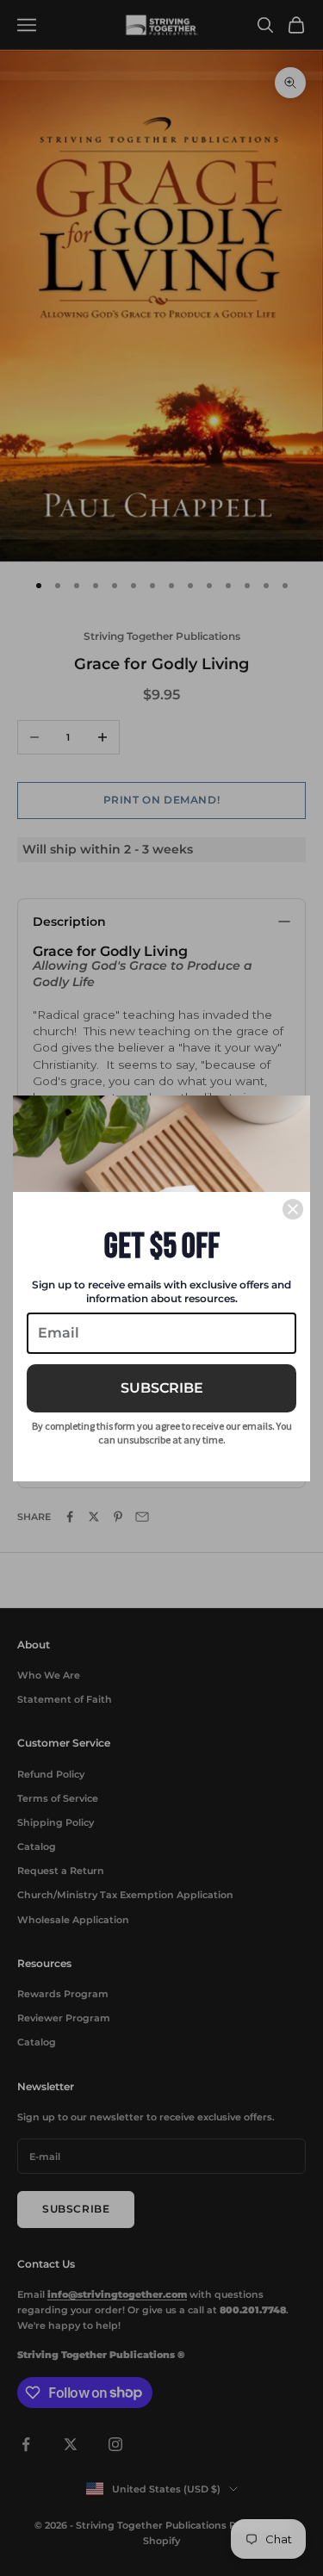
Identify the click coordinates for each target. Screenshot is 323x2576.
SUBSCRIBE (162, 1388)
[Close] (293, 1209)
